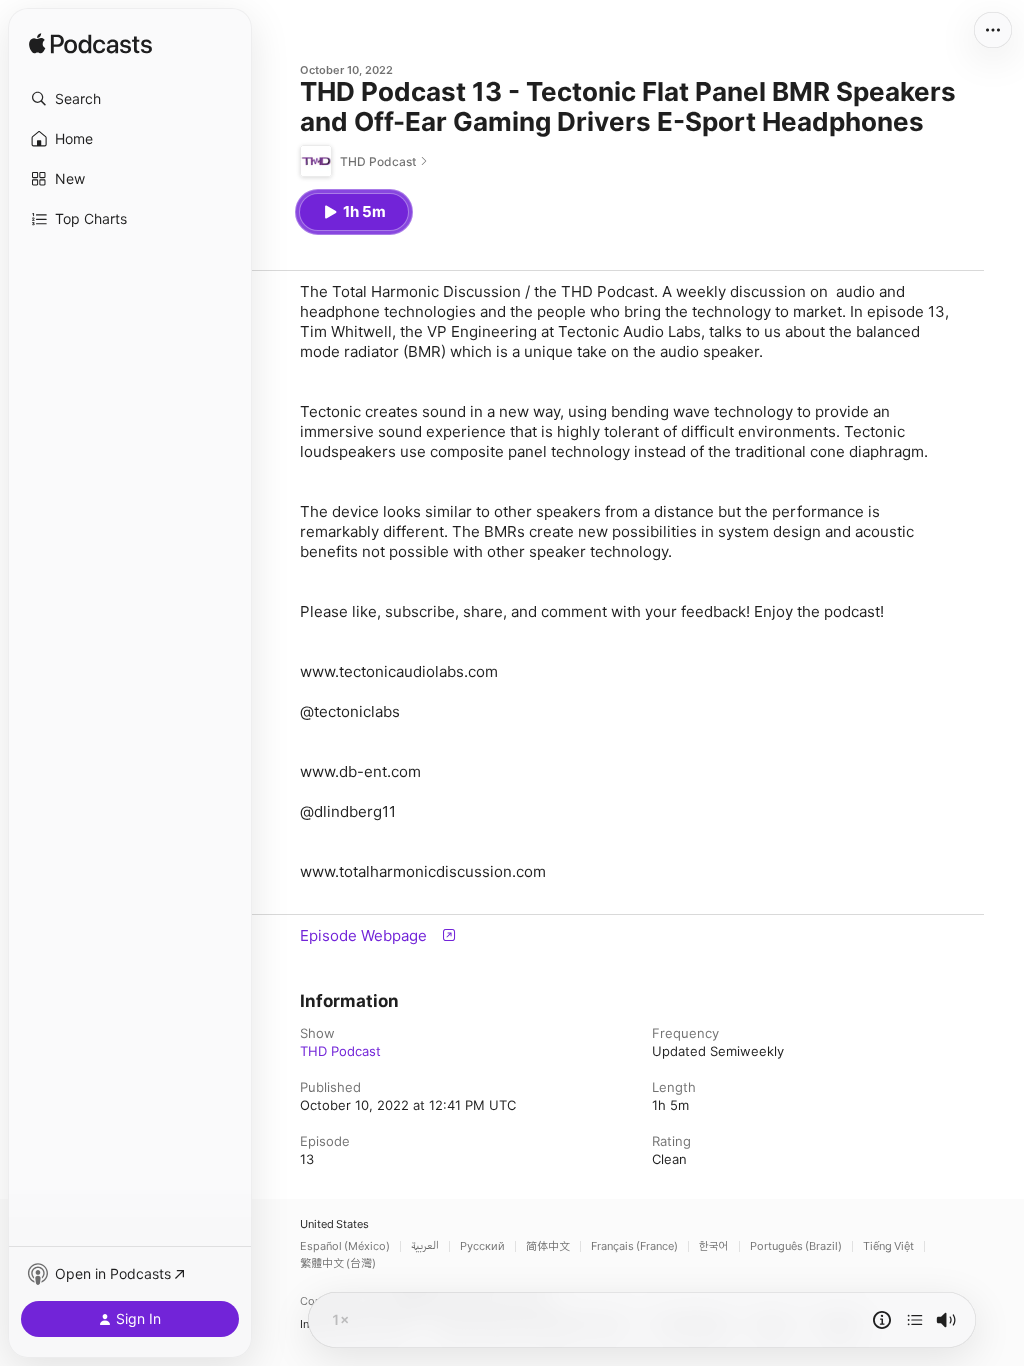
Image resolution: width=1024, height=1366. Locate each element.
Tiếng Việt (888, 1246)
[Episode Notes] (882, 1320)
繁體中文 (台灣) (338, 1263)
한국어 (714, 1246)
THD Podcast (340, 1051)
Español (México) (345, 1246)
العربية (425, 1246)
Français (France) (634, 1246)
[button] (130, 99)
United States (334, 1224)
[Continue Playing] (915, 1320)
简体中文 (548, 1246)
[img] (90, 45)
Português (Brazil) (796, 1246)
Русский (482, 1246)
